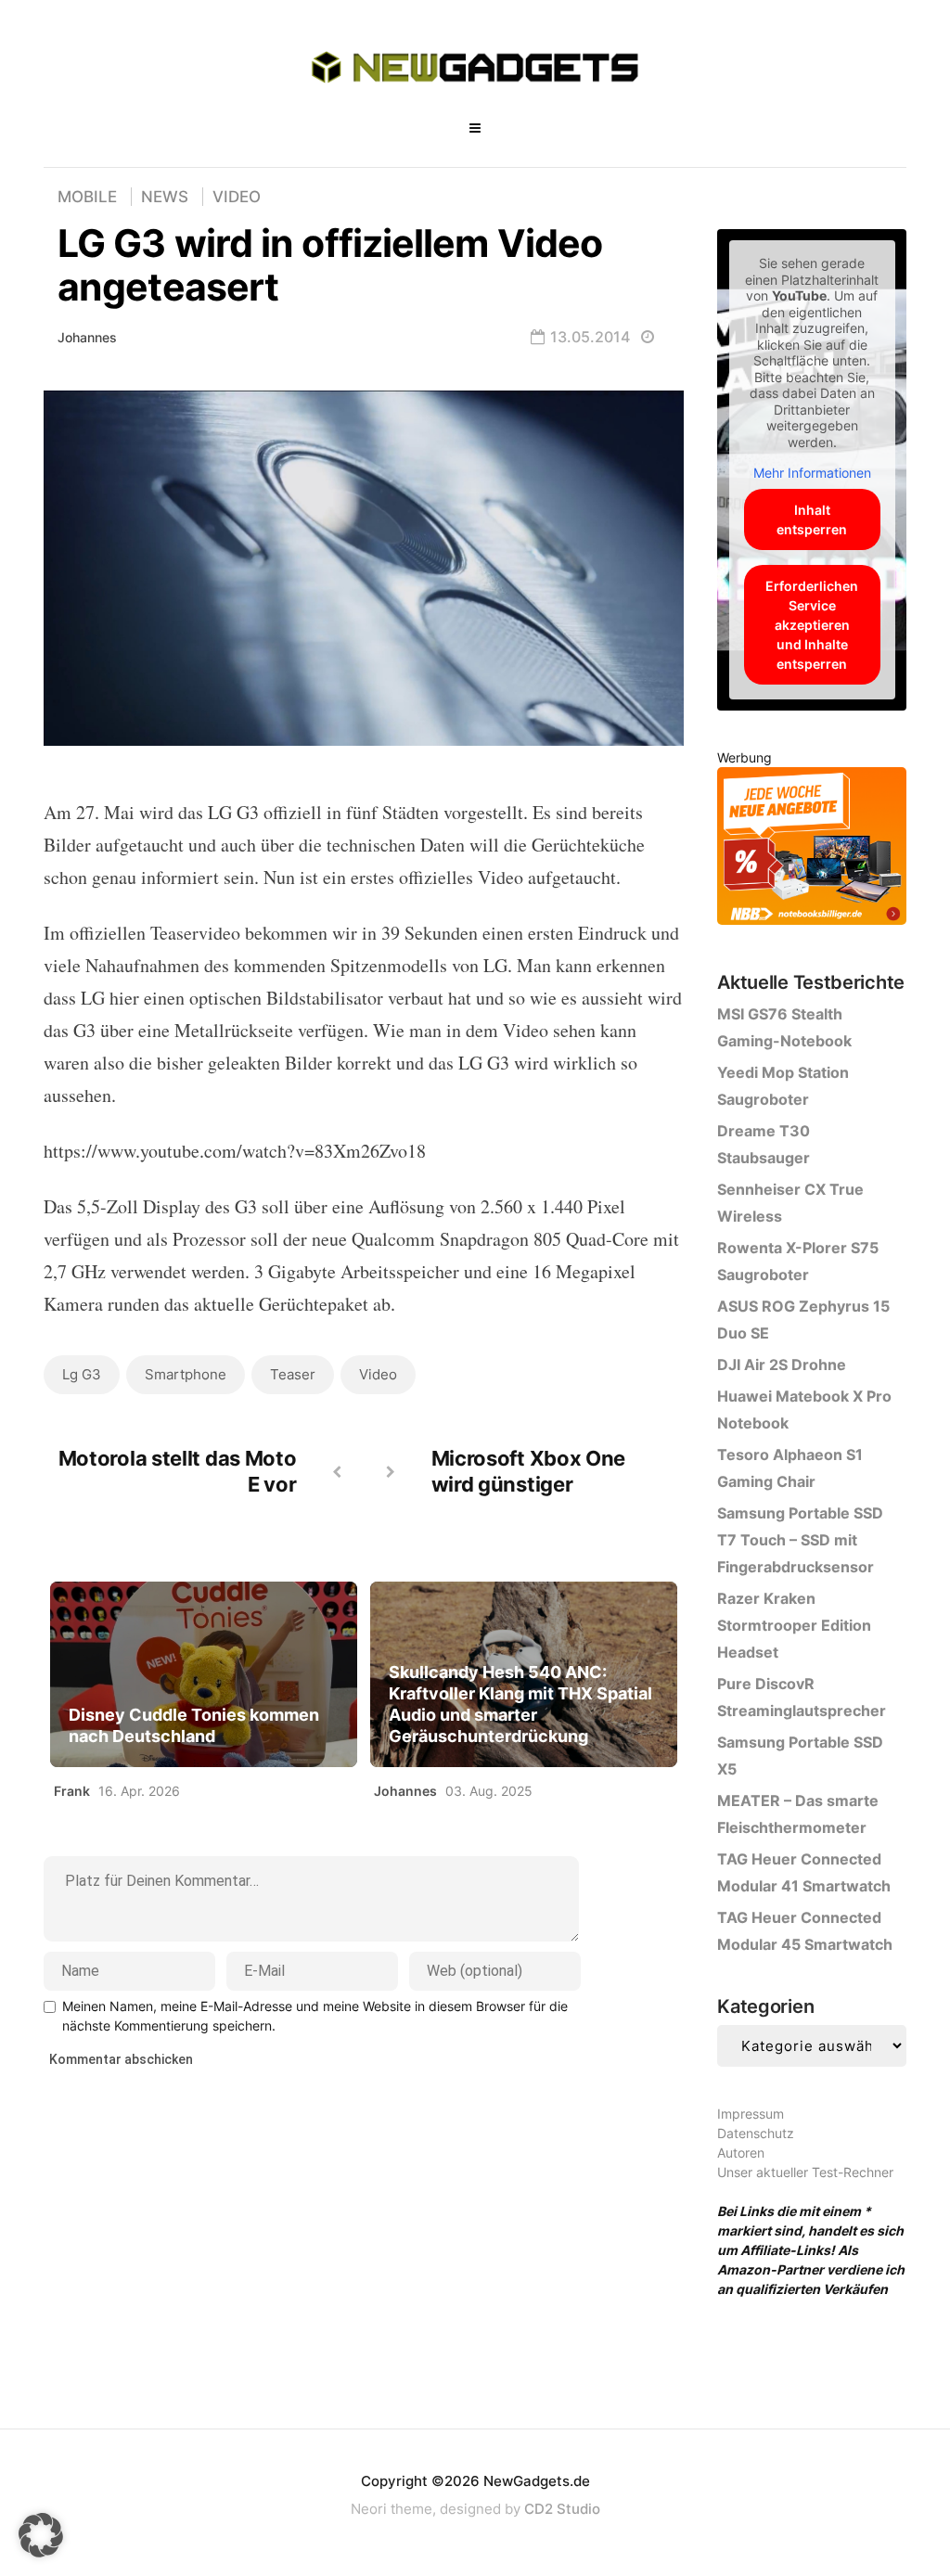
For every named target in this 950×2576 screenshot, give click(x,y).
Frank (72, 1791)
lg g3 (82, 1374)
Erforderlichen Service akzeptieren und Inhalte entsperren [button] (812, 625)
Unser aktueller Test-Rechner (805, 2172)
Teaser (293, 1374)
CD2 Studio (562, 2509)
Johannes (87, 337)
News (165, 197)
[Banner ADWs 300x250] (812, 849)
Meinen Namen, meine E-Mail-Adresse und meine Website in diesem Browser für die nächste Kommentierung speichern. (315, 2016)
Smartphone (186, 1374)
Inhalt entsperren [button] (812, 519)
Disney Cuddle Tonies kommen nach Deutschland (194, 1725)
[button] (41, 2535)
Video (237, 197)
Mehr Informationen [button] (812, 473)
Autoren (741, 2153)
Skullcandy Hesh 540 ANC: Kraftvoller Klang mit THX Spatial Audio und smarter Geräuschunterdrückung (520, 1704)
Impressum (751, 2114)
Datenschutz (756, 2133)
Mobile (87, 197)
